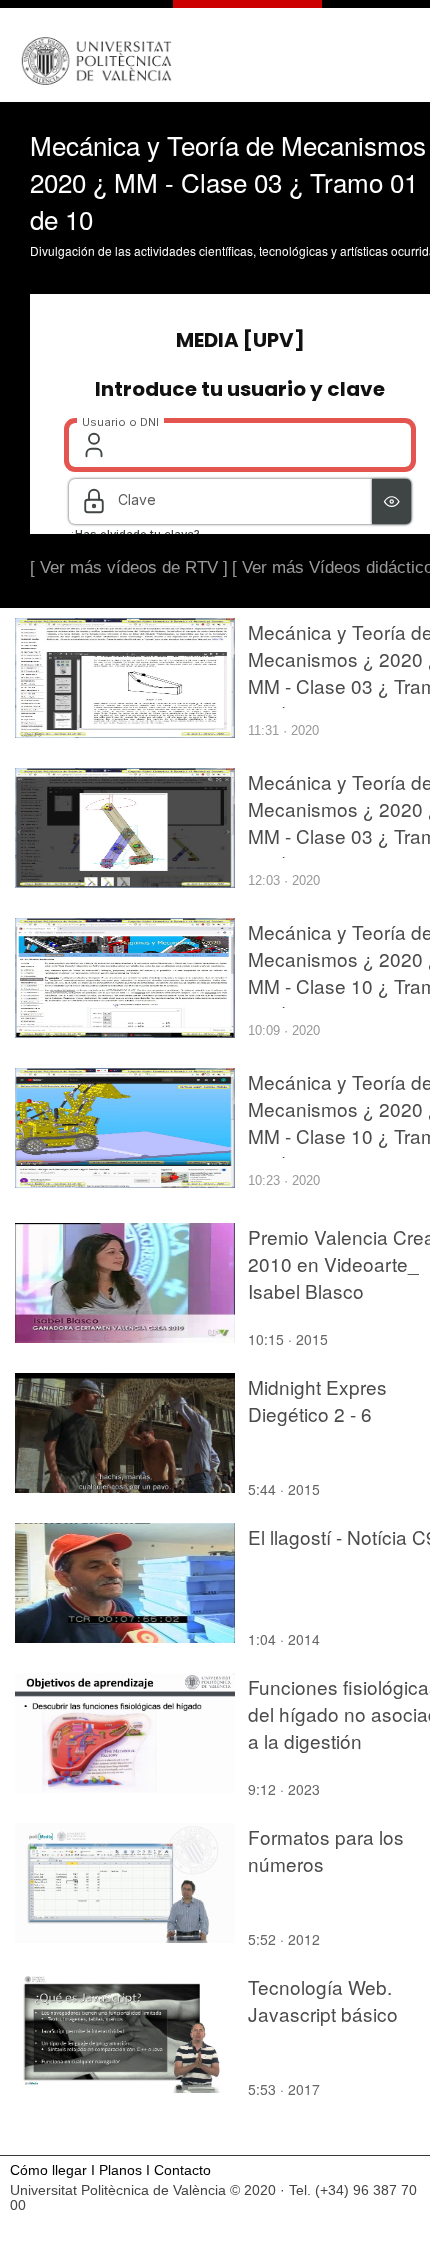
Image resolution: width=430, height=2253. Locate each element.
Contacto (182, 2170)
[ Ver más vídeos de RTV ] (129, 567)
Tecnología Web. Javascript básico (323, 2000)
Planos (120, 2170)
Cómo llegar (48, 2170)
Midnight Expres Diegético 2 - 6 (317, 1400)
